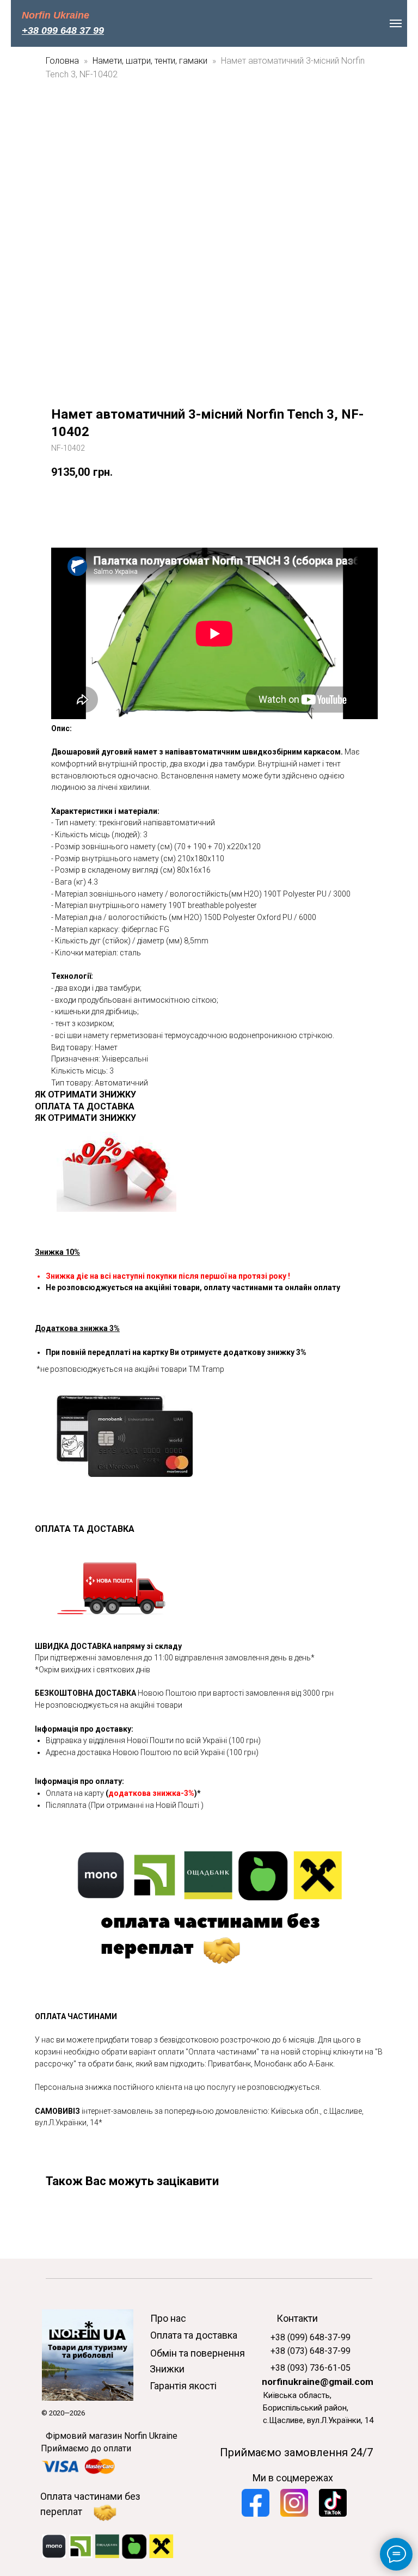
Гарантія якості (183, 2386)
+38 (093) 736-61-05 (311, 2368)
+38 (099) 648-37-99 (311, 2337)
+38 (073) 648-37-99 (311, 2351)
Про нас (168, 2318)
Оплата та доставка (194, 2335)
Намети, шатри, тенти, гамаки (150, 61)
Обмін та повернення (198, 2353)
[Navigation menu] (396, 23)
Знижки (167, 2369)
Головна (62, 61)
